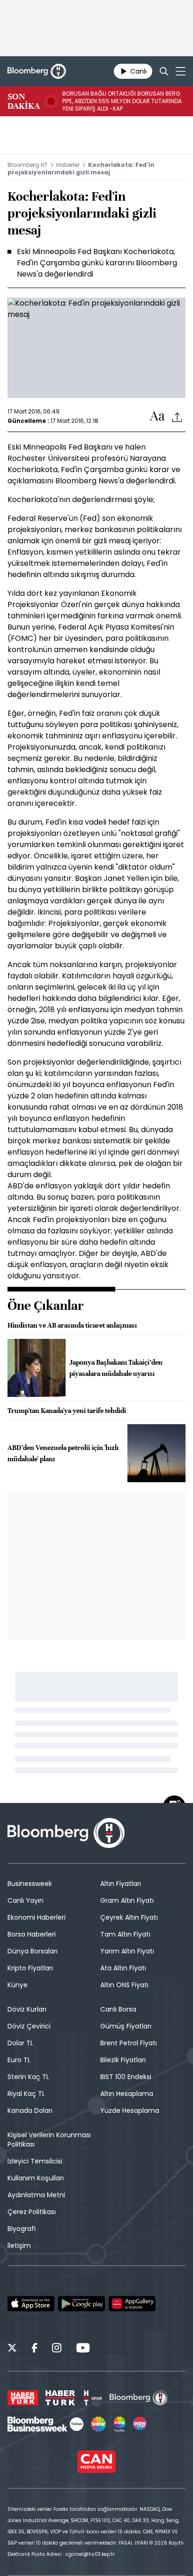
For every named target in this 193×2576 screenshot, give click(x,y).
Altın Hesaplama (127, 2094)
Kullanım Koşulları (36, 2178)
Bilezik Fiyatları (123, 2060)
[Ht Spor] (92, 2398)
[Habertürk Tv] (60, 2398)
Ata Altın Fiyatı (123, 1968)
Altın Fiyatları (121, 1884)
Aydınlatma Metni (36, 2195)
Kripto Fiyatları (30, 1968)
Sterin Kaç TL (28, 2077)
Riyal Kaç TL (26, 2094)
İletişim (19, 2246)
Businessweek (30, 1884)
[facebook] (34, 2349)
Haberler (68, 165)
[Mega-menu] (181, 71)
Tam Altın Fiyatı (125, 1934)
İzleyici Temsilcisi (35, 2161)
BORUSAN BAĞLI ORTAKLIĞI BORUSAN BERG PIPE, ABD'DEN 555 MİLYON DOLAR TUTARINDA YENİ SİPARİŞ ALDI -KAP (122, 101)
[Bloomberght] (37, 71)
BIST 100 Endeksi (126, 2077)
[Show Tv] (98, 2424)
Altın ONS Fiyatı (124, 1985)
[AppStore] (31, 2304)
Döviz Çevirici (29, 2026)
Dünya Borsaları (33, 1951)
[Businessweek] (45, 2424)
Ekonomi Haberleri (37, 1917)
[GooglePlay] (82, 2304)
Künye (18, 1985)
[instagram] (57, 2349)
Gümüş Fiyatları (126, 2026)
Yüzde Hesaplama (130, 2110)
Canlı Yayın (26, 1900)
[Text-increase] (157, 417)
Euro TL (19, 2060)
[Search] (164, 71)
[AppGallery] (132, 2304)
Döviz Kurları (27, 2009)
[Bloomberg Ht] (139, 2398)
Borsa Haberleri (32, 1934)
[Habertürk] (23, 2398)
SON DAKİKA (24, 101)
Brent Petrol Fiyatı (129, 2043)
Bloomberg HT (28, 165)
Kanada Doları (30, 2110)
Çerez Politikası (32, 2212)
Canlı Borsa (118, 2009)
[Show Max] (141, 2424)
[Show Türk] (119, 2424)
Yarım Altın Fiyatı (127, 1951)
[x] (12, 2349)
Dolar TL (20, 2043)
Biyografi (22, 2229)
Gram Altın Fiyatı (127, 1900)
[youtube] (83, 2349)
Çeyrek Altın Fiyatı (129, 1917)
